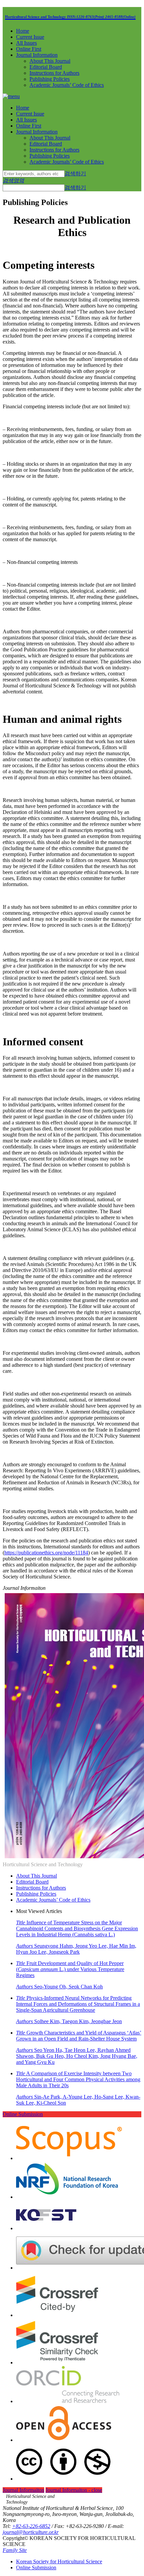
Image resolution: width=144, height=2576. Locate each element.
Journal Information (37, 55)
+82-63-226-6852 (31, 2526)
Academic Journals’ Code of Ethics (67, 85)
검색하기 (75, 173)
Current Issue (30, 37)
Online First (29, 49)
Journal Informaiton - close (74, 2490)
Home (23, 31)
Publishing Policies (50, 79)
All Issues (26, 43)
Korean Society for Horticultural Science (59, 2561)
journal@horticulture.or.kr (31, 2532)
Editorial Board (46, 67)
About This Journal (50, 61)
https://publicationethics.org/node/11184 (46, 1553)
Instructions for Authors (54, 73)
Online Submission (23, 2114)
